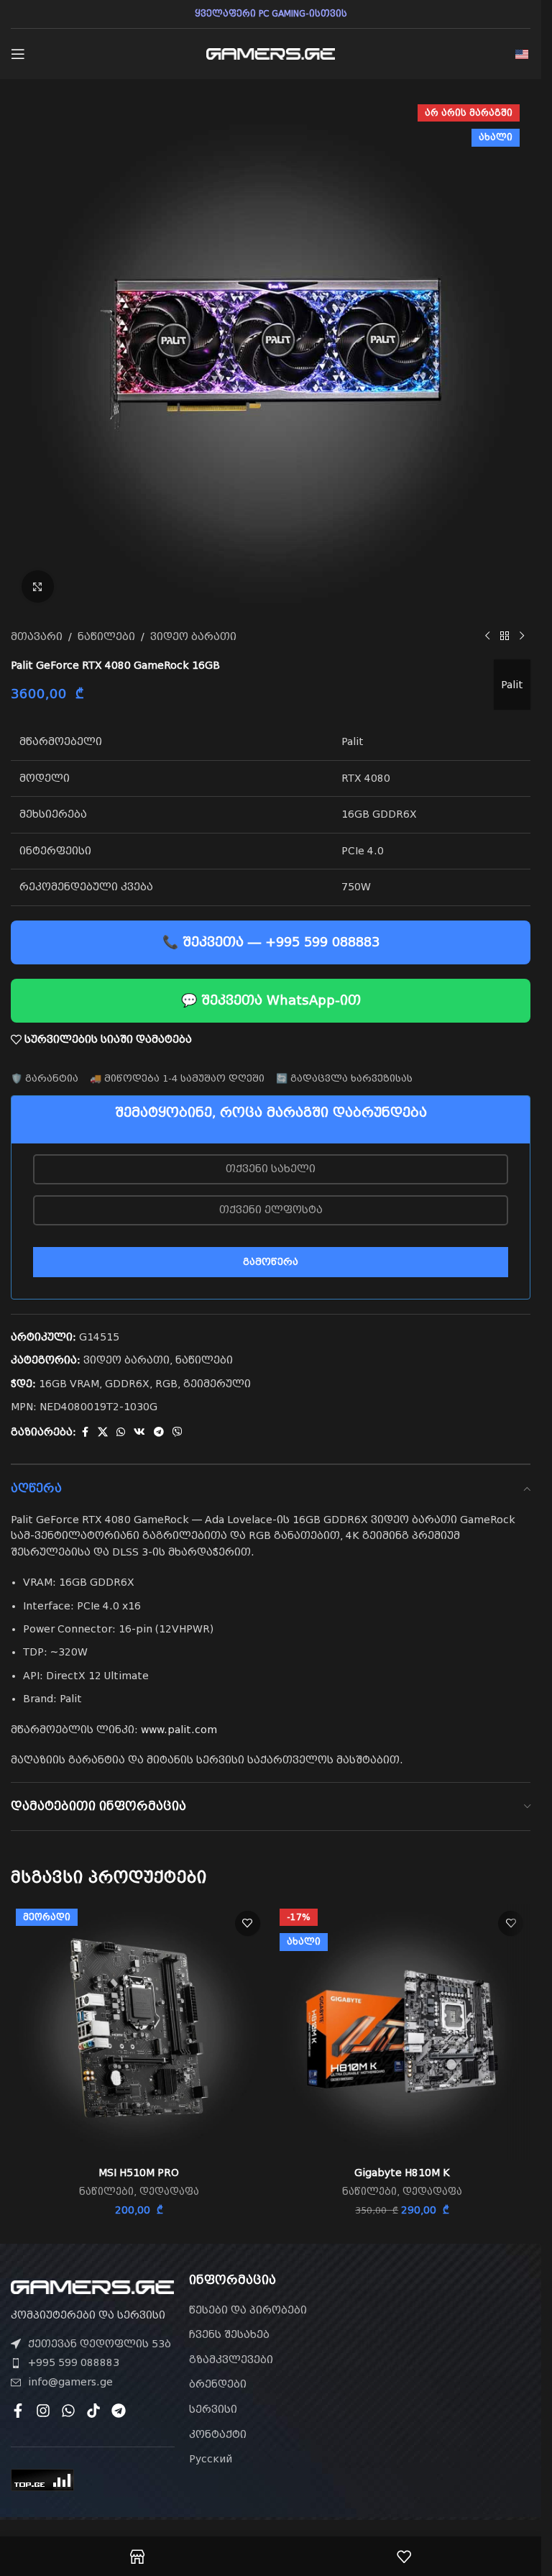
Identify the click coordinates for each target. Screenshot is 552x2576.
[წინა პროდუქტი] (487, 636)
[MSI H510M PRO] (139, 2032)
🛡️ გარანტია (45, 1078)
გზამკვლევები (231, 2360)
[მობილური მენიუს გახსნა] (18, 54)
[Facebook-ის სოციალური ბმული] (85, 1432)
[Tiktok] (93, 2411)
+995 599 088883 (74, 2362)
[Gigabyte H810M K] (403, 2032)
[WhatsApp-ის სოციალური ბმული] (121, 1432)
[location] (448, 2355)
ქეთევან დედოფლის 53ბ (100, 2344)
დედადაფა (169, 2192)
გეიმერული (217, 1384)
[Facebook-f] (18, 2411)
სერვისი (213, 2409)
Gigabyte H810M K (402, 2173)
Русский (211, 2459)
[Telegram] (119, 2411)
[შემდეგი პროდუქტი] (522, 636)
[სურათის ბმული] (92, 2286)
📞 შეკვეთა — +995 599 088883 (271, 942)
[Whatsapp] (68, 2411)
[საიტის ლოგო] (271, 53)
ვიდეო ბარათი (193, 636)
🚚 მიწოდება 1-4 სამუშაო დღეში (177, 1078)
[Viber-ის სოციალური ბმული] (178, 1432)
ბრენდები (218, 2384)
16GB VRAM (69, 1384)
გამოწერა (271, 1262)
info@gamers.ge (70, 2382)
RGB (166, 1384)
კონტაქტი (218, 2434)
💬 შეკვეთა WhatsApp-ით (271, 1000)
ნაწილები (106, 636)
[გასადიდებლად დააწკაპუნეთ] (38, 586)
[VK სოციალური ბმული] (139, 1432)
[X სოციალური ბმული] (103, 1432)
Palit (512, 685)
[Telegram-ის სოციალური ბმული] (159, 1432)
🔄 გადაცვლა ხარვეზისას (344, 1078)
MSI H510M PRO (139, 2173)
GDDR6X (127, 1384)
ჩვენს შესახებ (229, 2334)
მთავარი (37, 636)
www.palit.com (179, 1730)
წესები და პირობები (248, 2310)
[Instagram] (43, 2411)
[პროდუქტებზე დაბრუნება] (505, 636)
